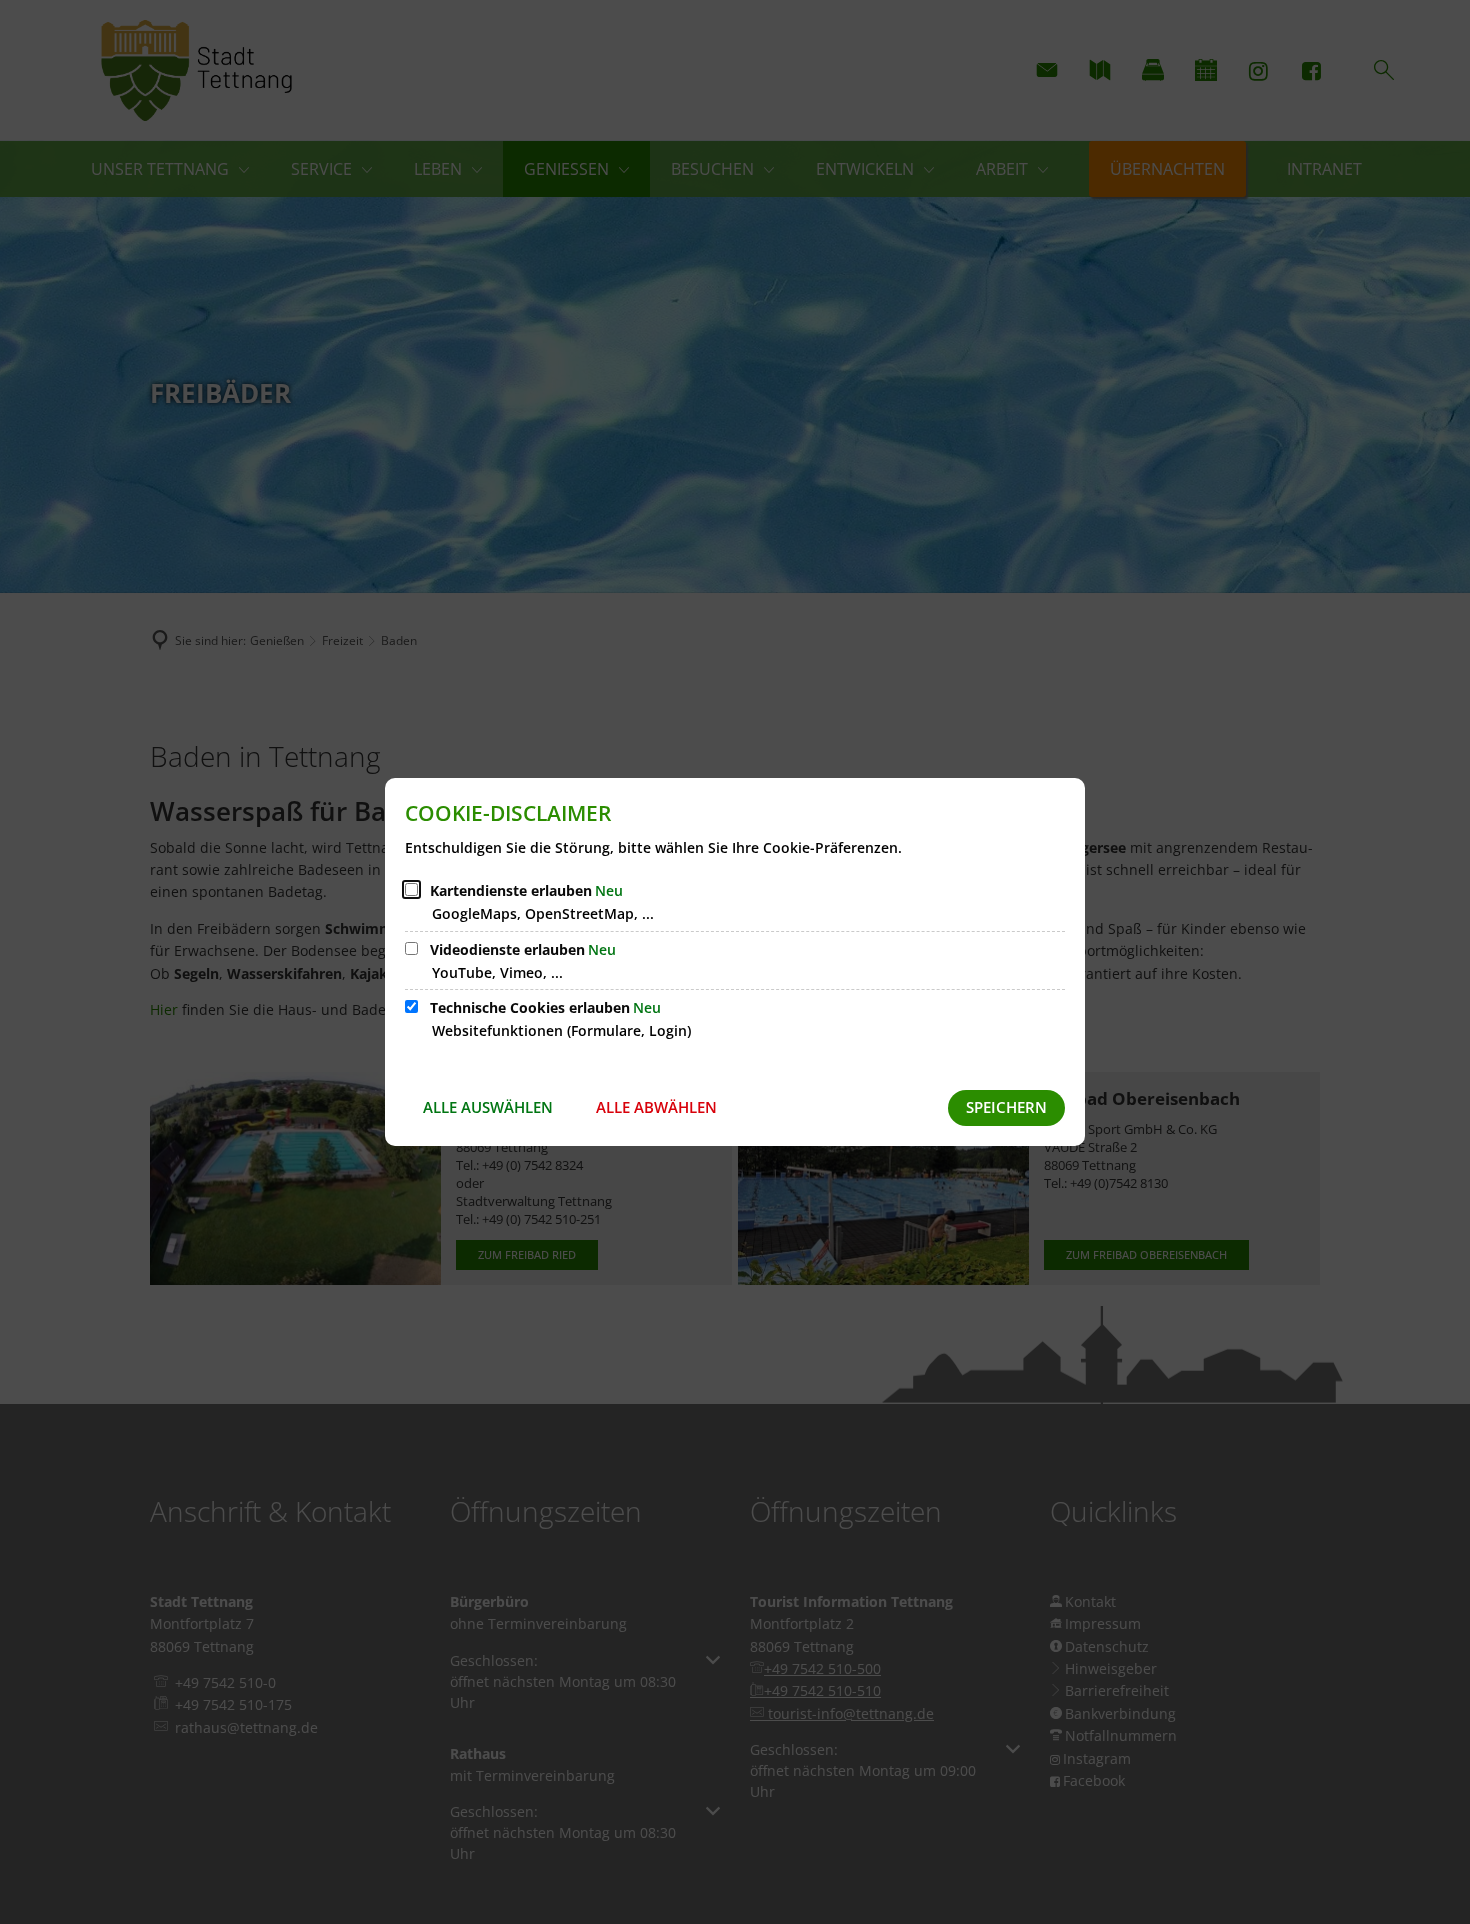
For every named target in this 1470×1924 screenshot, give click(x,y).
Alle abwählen (656, 1107)
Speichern (1006, 1107)
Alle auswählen (488, 1107)
